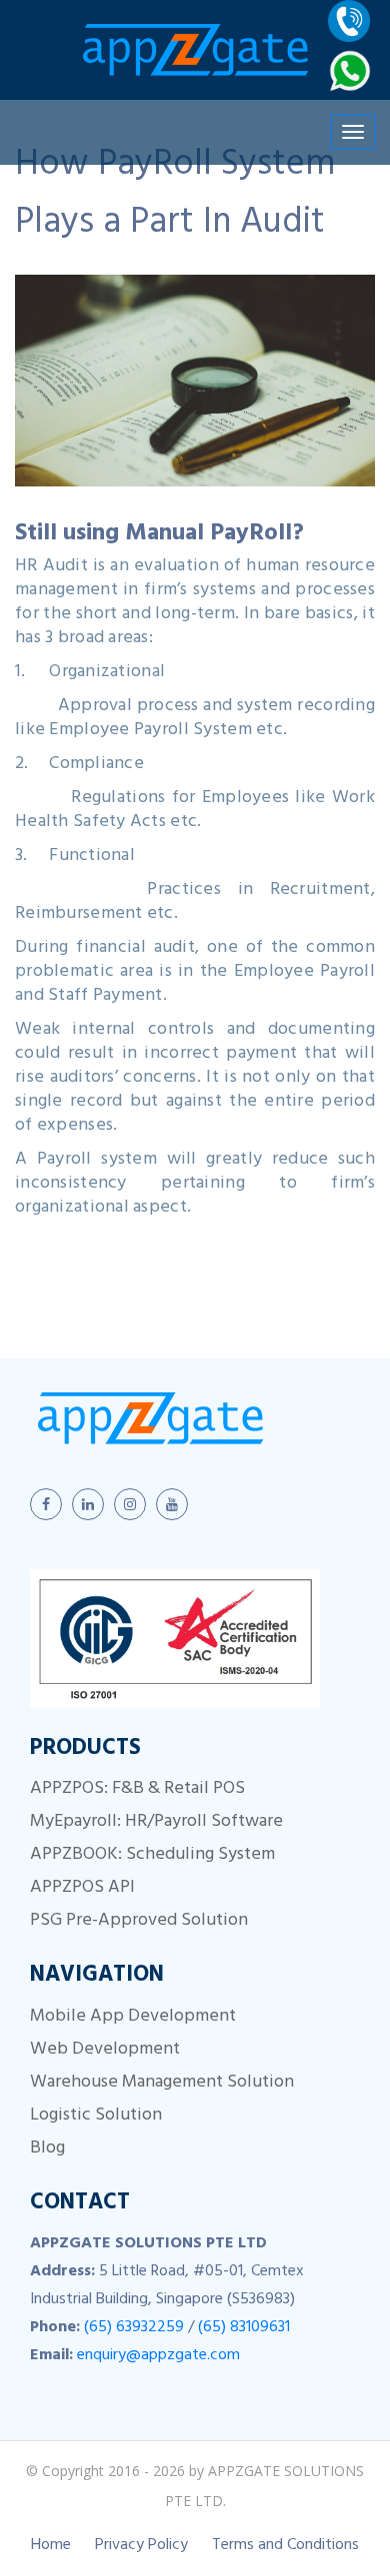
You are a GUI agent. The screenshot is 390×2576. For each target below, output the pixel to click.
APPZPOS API (82, 1889)
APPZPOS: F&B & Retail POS (137, 1790)
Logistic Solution (96, 2117)
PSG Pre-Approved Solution (139, 1922)
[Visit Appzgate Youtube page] (172, 1504)
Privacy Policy (141, 2546)
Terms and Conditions (285, 2546)
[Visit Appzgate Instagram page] (130, 1504)
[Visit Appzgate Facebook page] (46, 1504)
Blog (47, 2149)
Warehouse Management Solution (162, 2084)
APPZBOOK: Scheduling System (152, 1856)
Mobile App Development (133, 2018)
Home (51, 2546)
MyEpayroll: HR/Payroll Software (156, 1823)
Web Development (105, 2051)
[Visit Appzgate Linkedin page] (88, 1504)
